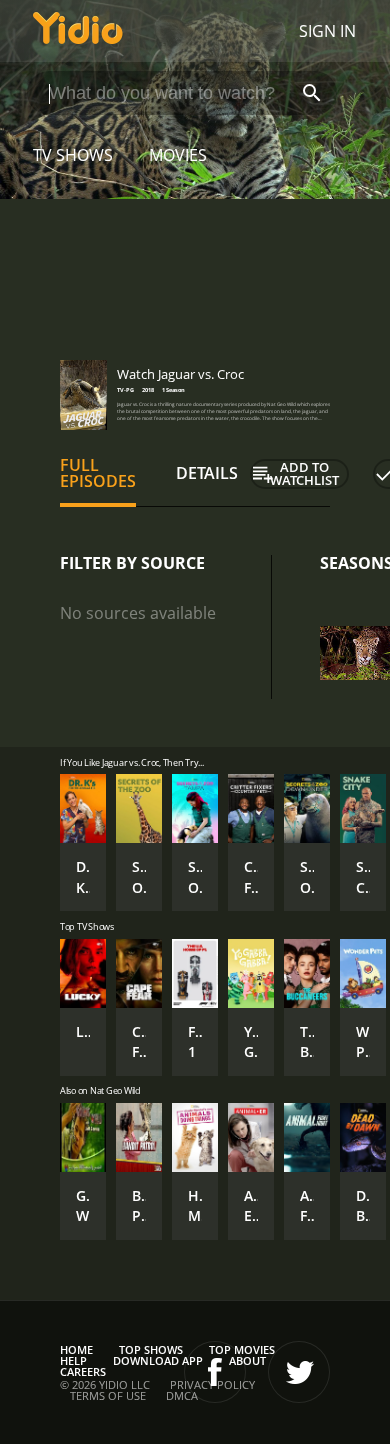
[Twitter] (299, 1372)
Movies (178, 155)
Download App (158, 1360)
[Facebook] (215, 1372)
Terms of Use (108, 1395)
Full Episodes (98, 473)
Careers (83, 1371)
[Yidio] (78, 31)
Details (207, 473)
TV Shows (73, 155)
